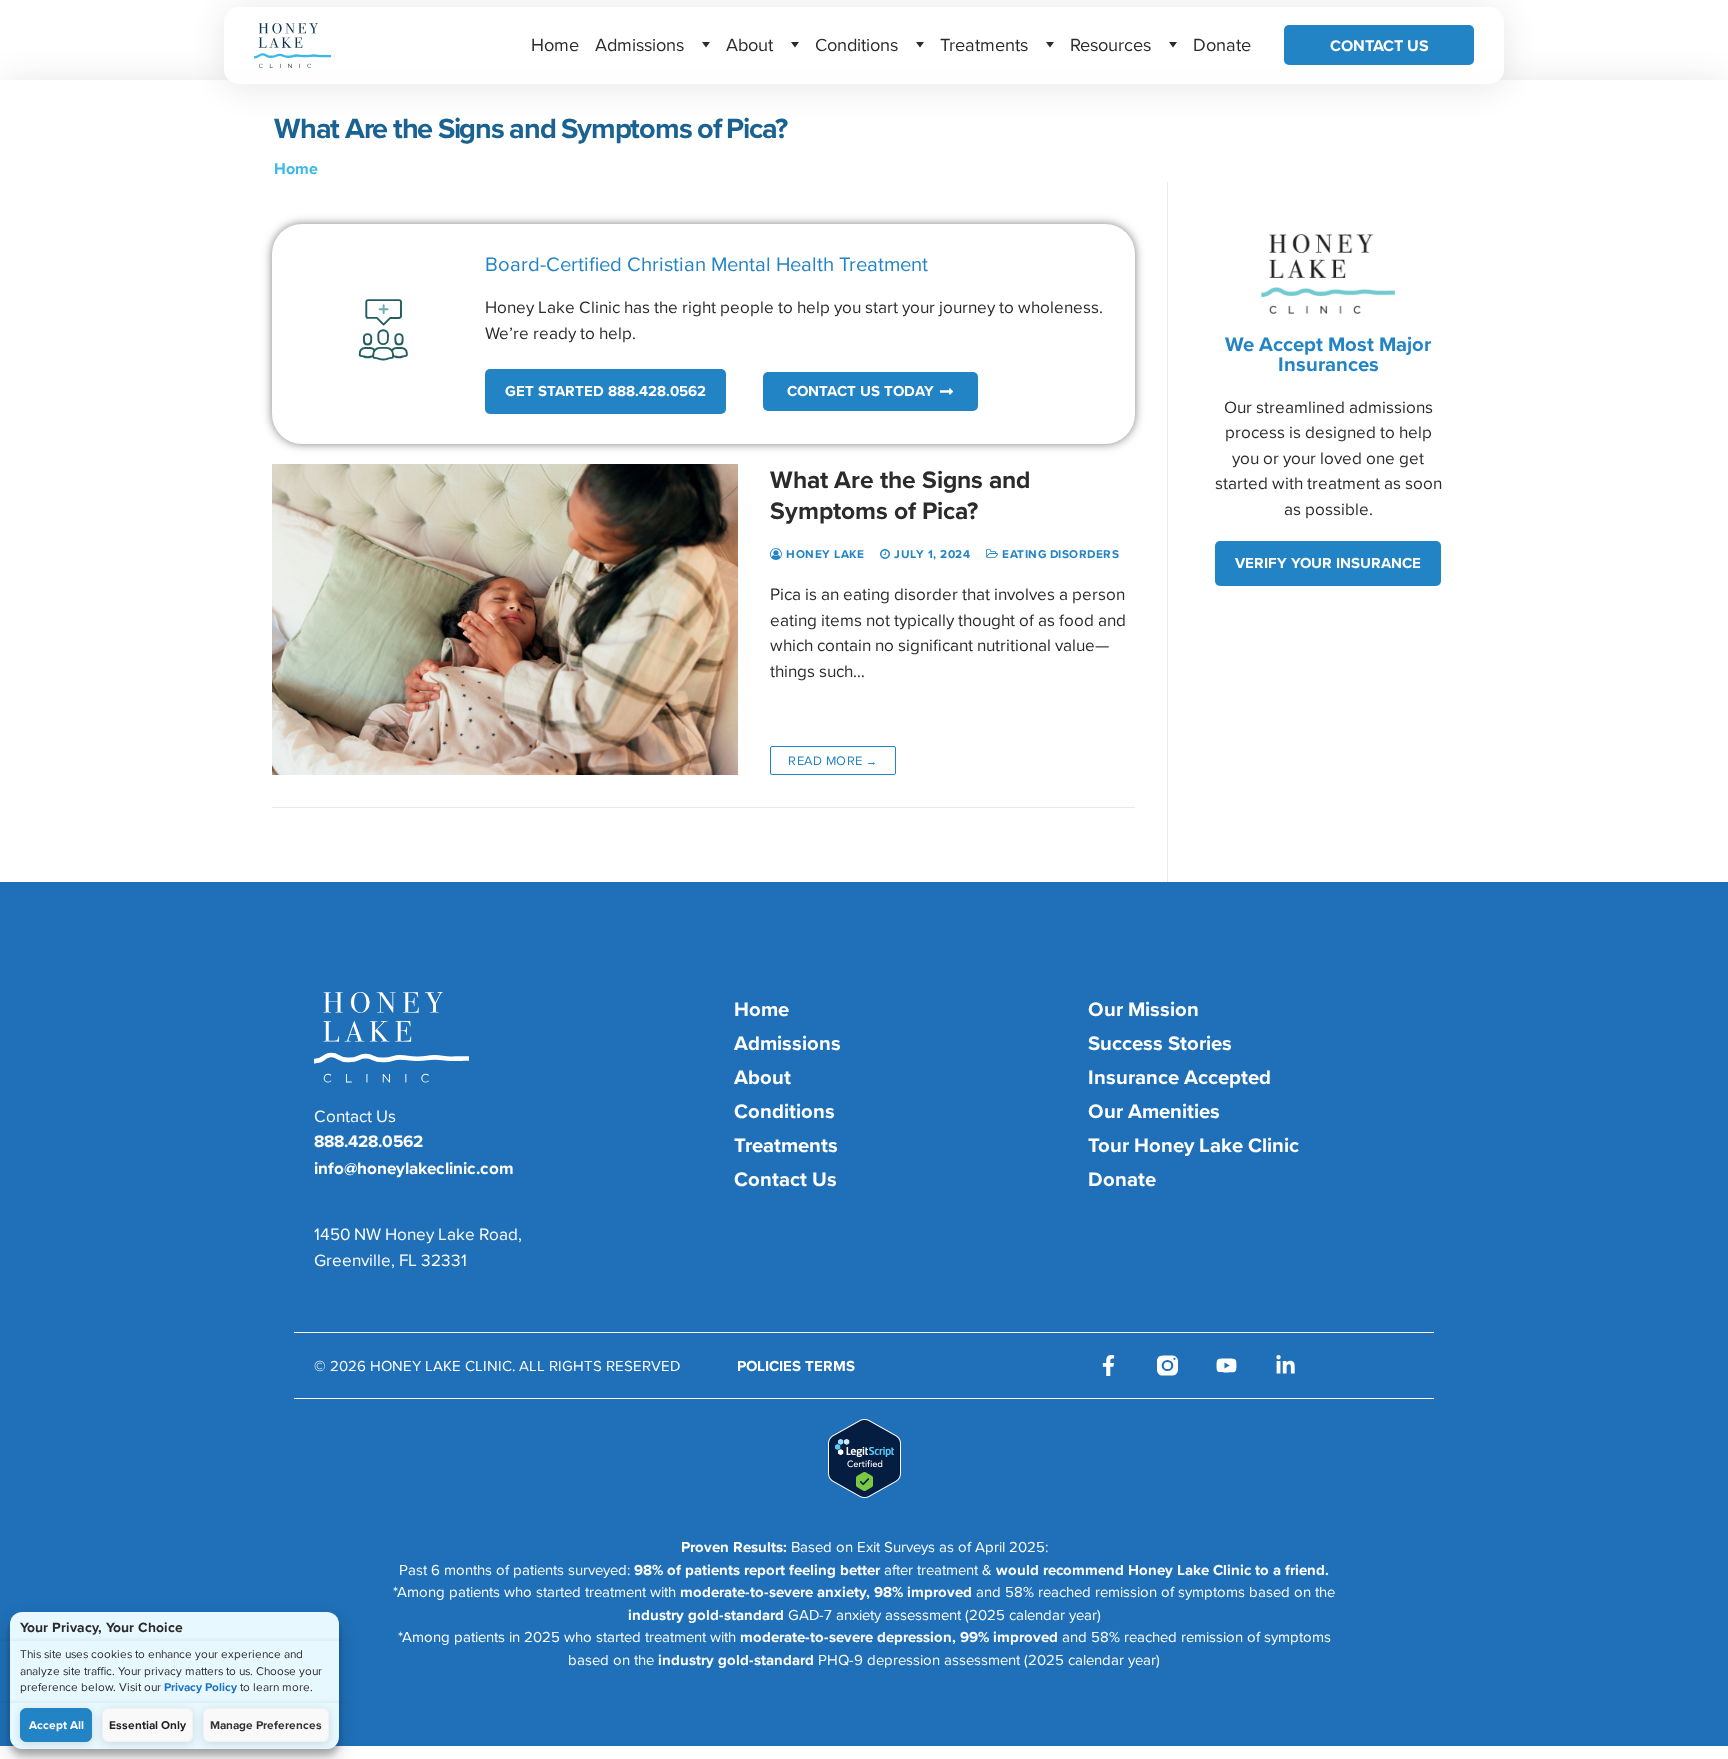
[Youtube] (1226, 1365)
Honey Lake (823, 554)
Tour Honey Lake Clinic (1193, 1145)
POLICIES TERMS (796, 1366)
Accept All (56, 1725)
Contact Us (1379, 45)
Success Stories (1160, 1043)
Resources (1110, 44)
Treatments (984, 44)
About (749, 44)
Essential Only (147, 1725)
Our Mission (1143, 1009)
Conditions (856, 44)
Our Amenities (1154, 1111)
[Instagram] (1167, 1365)
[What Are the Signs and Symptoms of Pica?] (505, 619)
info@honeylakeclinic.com (414, 1168)
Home (555, 44)
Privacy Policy (200, 1687)
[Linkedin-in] (1285, 1365)
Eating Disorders (1059, 554)
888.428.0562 (368, 1141)
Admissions (639, 44)
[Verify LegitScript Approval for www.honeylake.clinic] (864, 1492)
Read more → (833, 760)
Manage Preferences (266, 1725)
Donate (1222, 44)
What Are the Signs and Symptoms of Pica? (900, 495)
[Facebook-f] (1108, 1365)
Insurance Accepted (1179, 1077)
